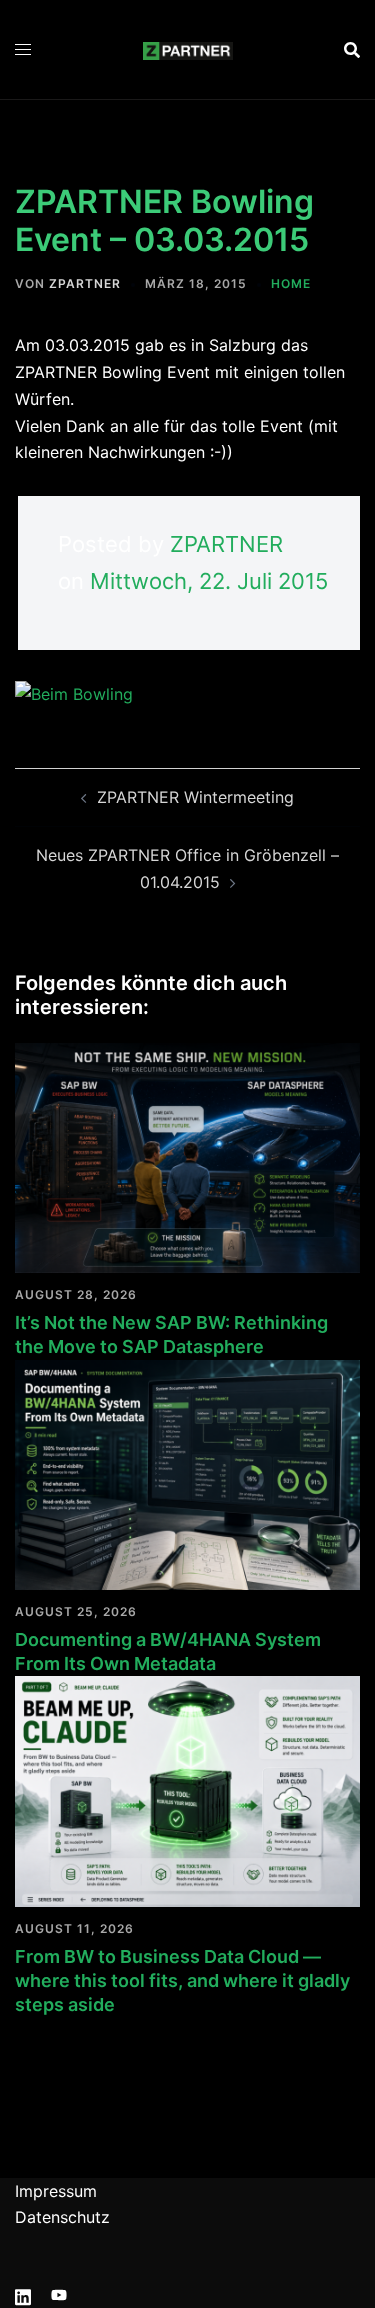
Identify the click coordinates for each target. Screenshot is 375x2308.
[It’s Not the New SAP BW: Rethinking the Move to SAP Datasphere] (187, 1156)
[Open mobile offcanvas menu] (23, 49)
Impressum (56, 2191)
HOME (291, 283)
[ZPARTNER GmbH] (188, 49)
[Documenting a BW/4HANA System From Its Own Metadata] (187, 1473)
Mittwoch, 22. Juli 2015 (209, 581)
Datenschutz (62, 2217)
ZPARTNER (85, 283)
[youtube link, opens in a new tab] (59, 2294)
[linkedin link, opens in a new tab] (23, 2294)
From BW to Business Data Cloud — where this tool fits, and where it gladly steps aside (182, 1981)
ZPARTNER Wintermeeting (195, 797)
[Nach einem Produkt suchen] (352, 50)
